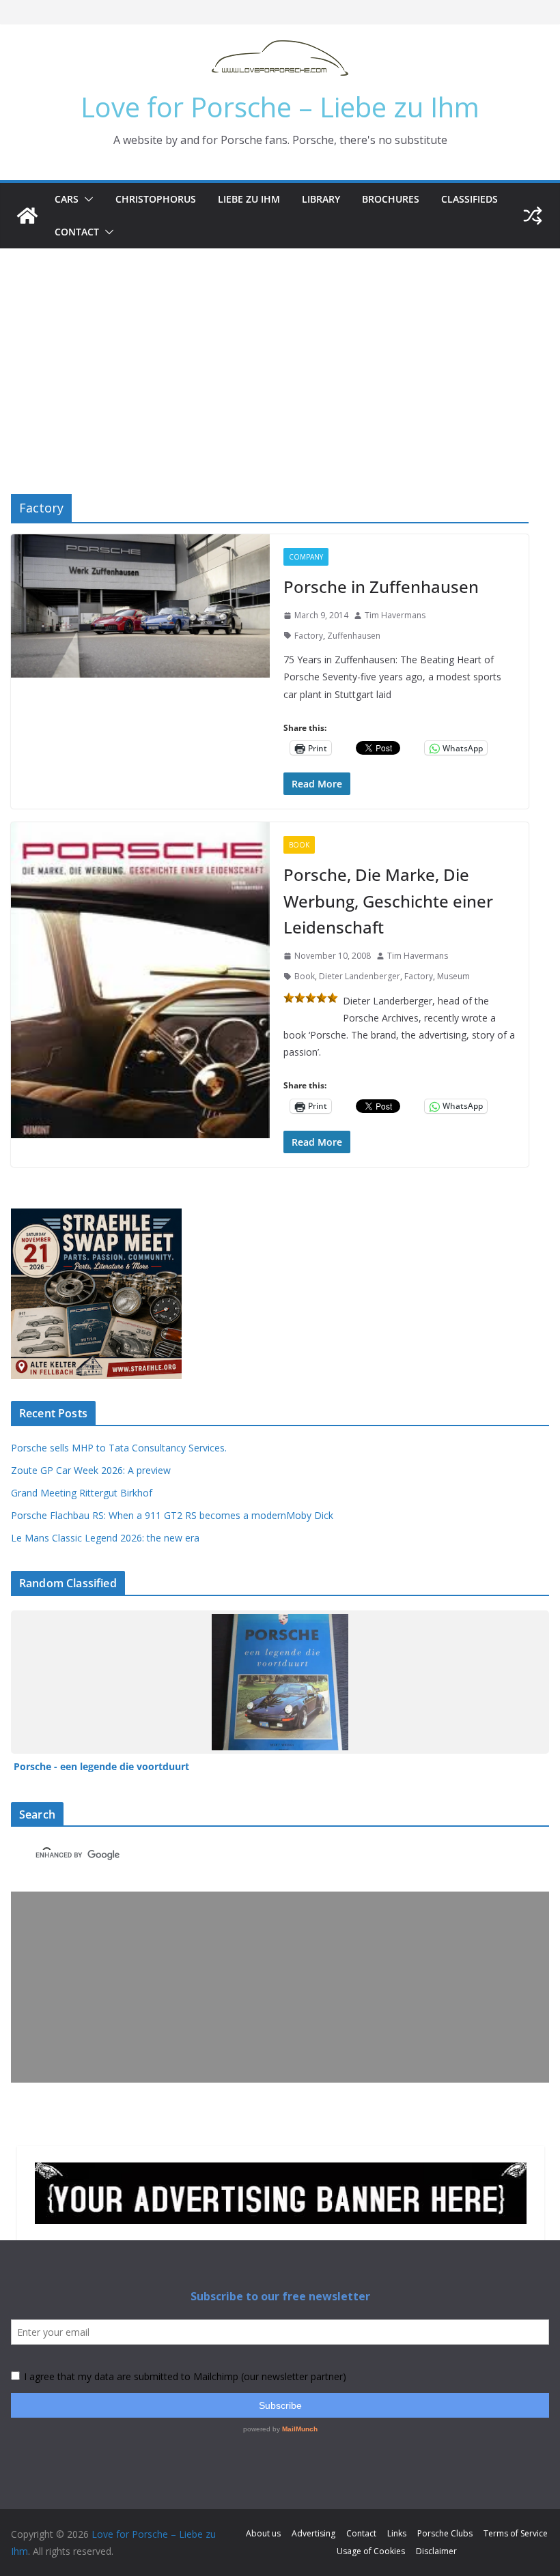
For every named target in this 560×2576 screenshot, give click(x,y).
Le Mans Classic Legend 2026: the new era (105, 1538)
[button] (86, 199)
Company (306, 557)
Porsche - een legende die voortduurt (101, 1766)
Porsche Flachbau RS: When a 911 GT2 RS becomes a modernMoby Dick (172, 1515)
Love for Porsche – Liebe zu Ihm (280, 107)
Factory (309, 636)
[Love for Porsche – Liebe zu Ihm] (27, 216)
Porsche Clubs (445, 2533)
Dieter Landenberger (360, 976)
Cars (67, 199)
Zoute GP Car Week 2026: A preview (91, 1470)
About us (263, 2533)
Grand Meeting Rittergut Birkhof (82, 1493)
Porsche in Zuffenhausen (381, 587)
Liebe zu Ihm (249, 199)
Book (299, 845)
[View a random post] (533, 216)
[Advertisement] (280, 351)
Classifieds (470, 199)
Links (397, 2533)
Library (321, 199)
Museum (453, 976)
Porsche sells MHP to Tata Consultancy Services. (119, 1448)
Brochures (391, 199)
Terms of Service (516, 2533)
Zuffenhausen (354, 636)
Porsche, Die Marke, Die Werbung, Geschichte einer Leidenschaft (388, 901)
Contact (77, 232)
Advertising (313, 2533)
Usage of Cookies (371, 2551)
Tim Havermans (395, 615)
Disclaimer (436, 2551)
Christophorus (156, 199)
